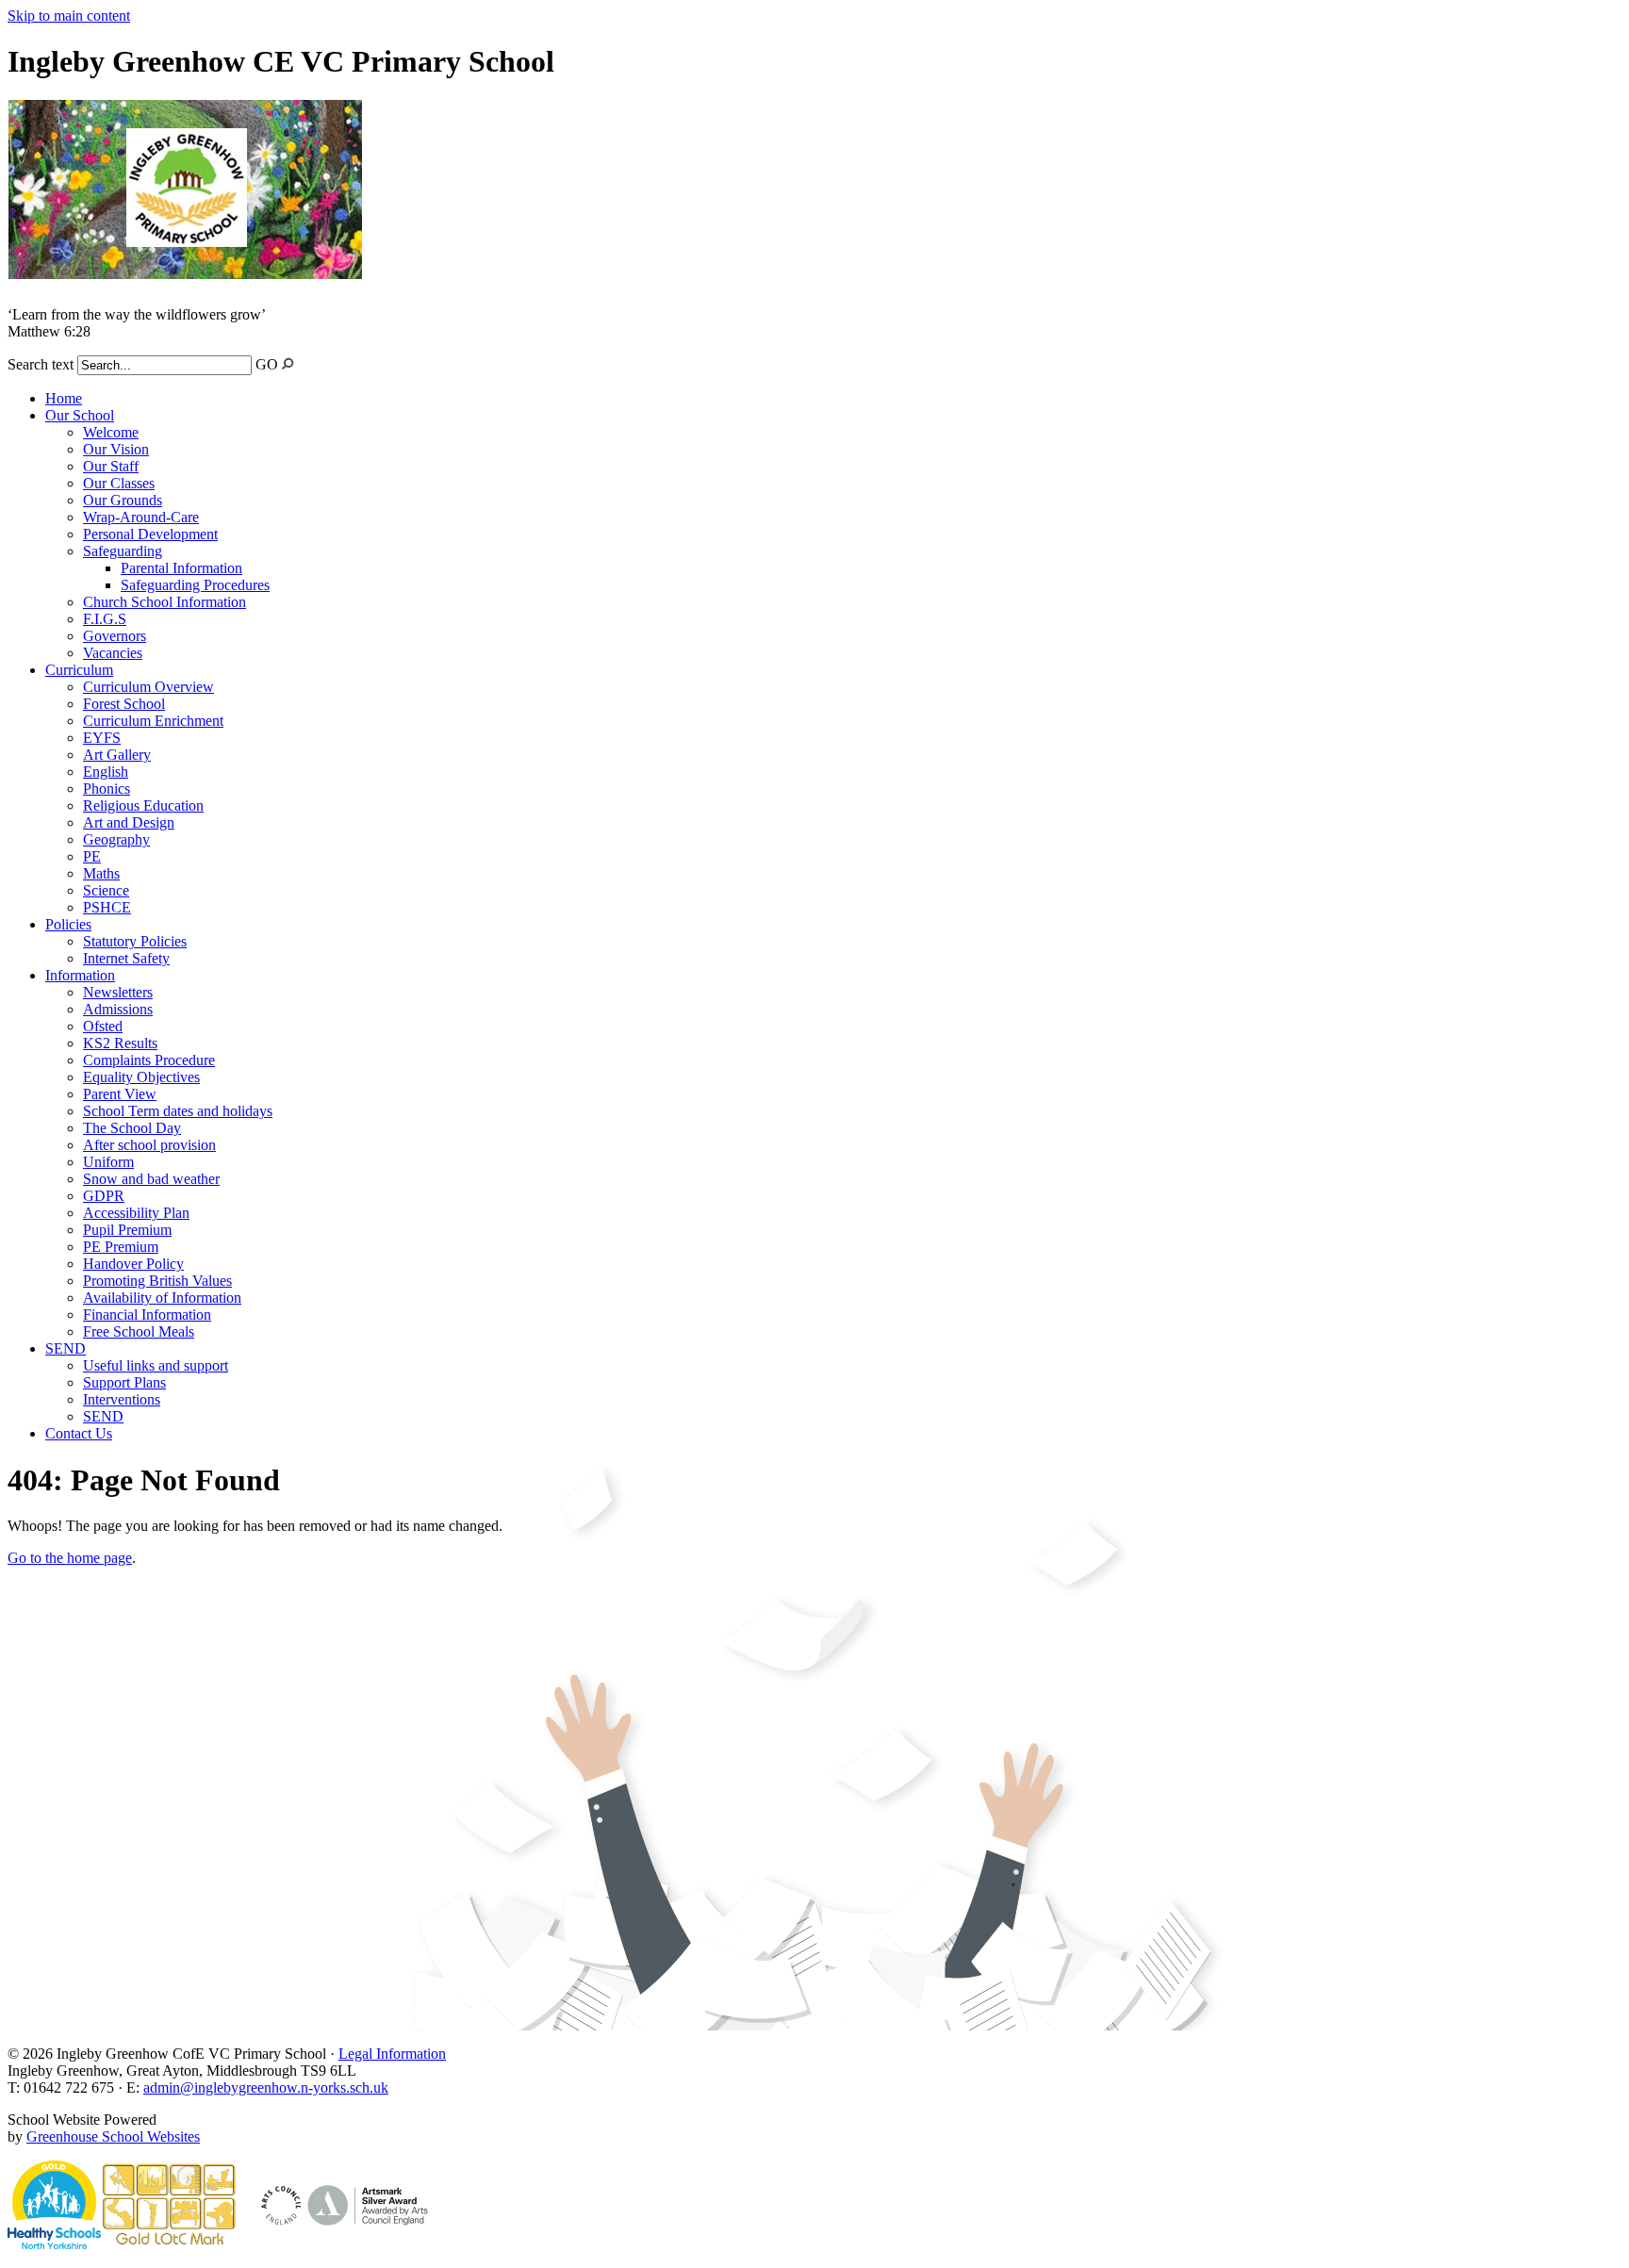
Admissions (118, 1009)
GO (267, 364)
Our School (80, 415)
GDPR (104, 1196)
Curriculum (79, 670)
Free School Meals (139, 1331)
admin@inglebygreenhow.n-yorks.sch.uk (266, 2087)
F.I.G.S (105, 619)
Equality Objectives (141, 1077)
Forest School (124, 704)
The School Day (132, 1128)
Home (64, 398)
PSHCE (107, 907)
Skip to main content (69, 16)
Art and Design (129, 822)
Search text (41, 364)
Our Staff (111, 466)
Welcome (111, 432)
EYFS (102, 738)
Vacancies (113, 653)
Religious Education (143, 805)
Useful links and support (156, 1365)
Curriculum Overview (148, 687)
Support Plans (124, 1382)
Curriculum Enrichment (153, 721)
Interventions (122, 1399)
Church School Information (165, 602)
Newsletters (118, 992)
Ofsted (103, 1026)
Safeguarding (123, 551)
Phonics (107, 789)
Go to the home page (70, 1558)
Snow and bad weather (151, 1179)
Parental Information (181, 568)
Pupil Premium (127, 1230)
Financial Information (147, 1315)
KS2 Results (120, 1043)
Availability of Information (162, 1298)
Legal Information (392, 2054)
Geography (116, 839)
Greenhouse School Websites (113, 2137)
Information (80, 975)
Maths (101, 873)
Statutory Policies (135, 941)
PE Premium (121, 1247)
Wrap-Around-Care (141, 517)
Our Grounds (123, 500)
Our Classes (119, 483)
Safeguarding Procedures (195, 585)
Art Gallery (117, 755)
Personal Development (150, 534)
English (106, 772)
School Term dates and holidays (178, 1111)
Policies (68, 924)
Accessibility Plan (136, 1213)
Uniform (108, 1162)
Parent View (120, 1094)
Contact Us (79, 1433)
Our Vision (116, 449)
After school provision (149, 1145)
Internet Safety (126, 958)
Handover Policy (133, 1264)
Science (106, 890)
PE (92, 856)
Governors (115, 636)
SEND (66, 1348)
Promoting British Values (157, 1281)
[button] (288, 363)
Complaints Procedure (149, 1060)
